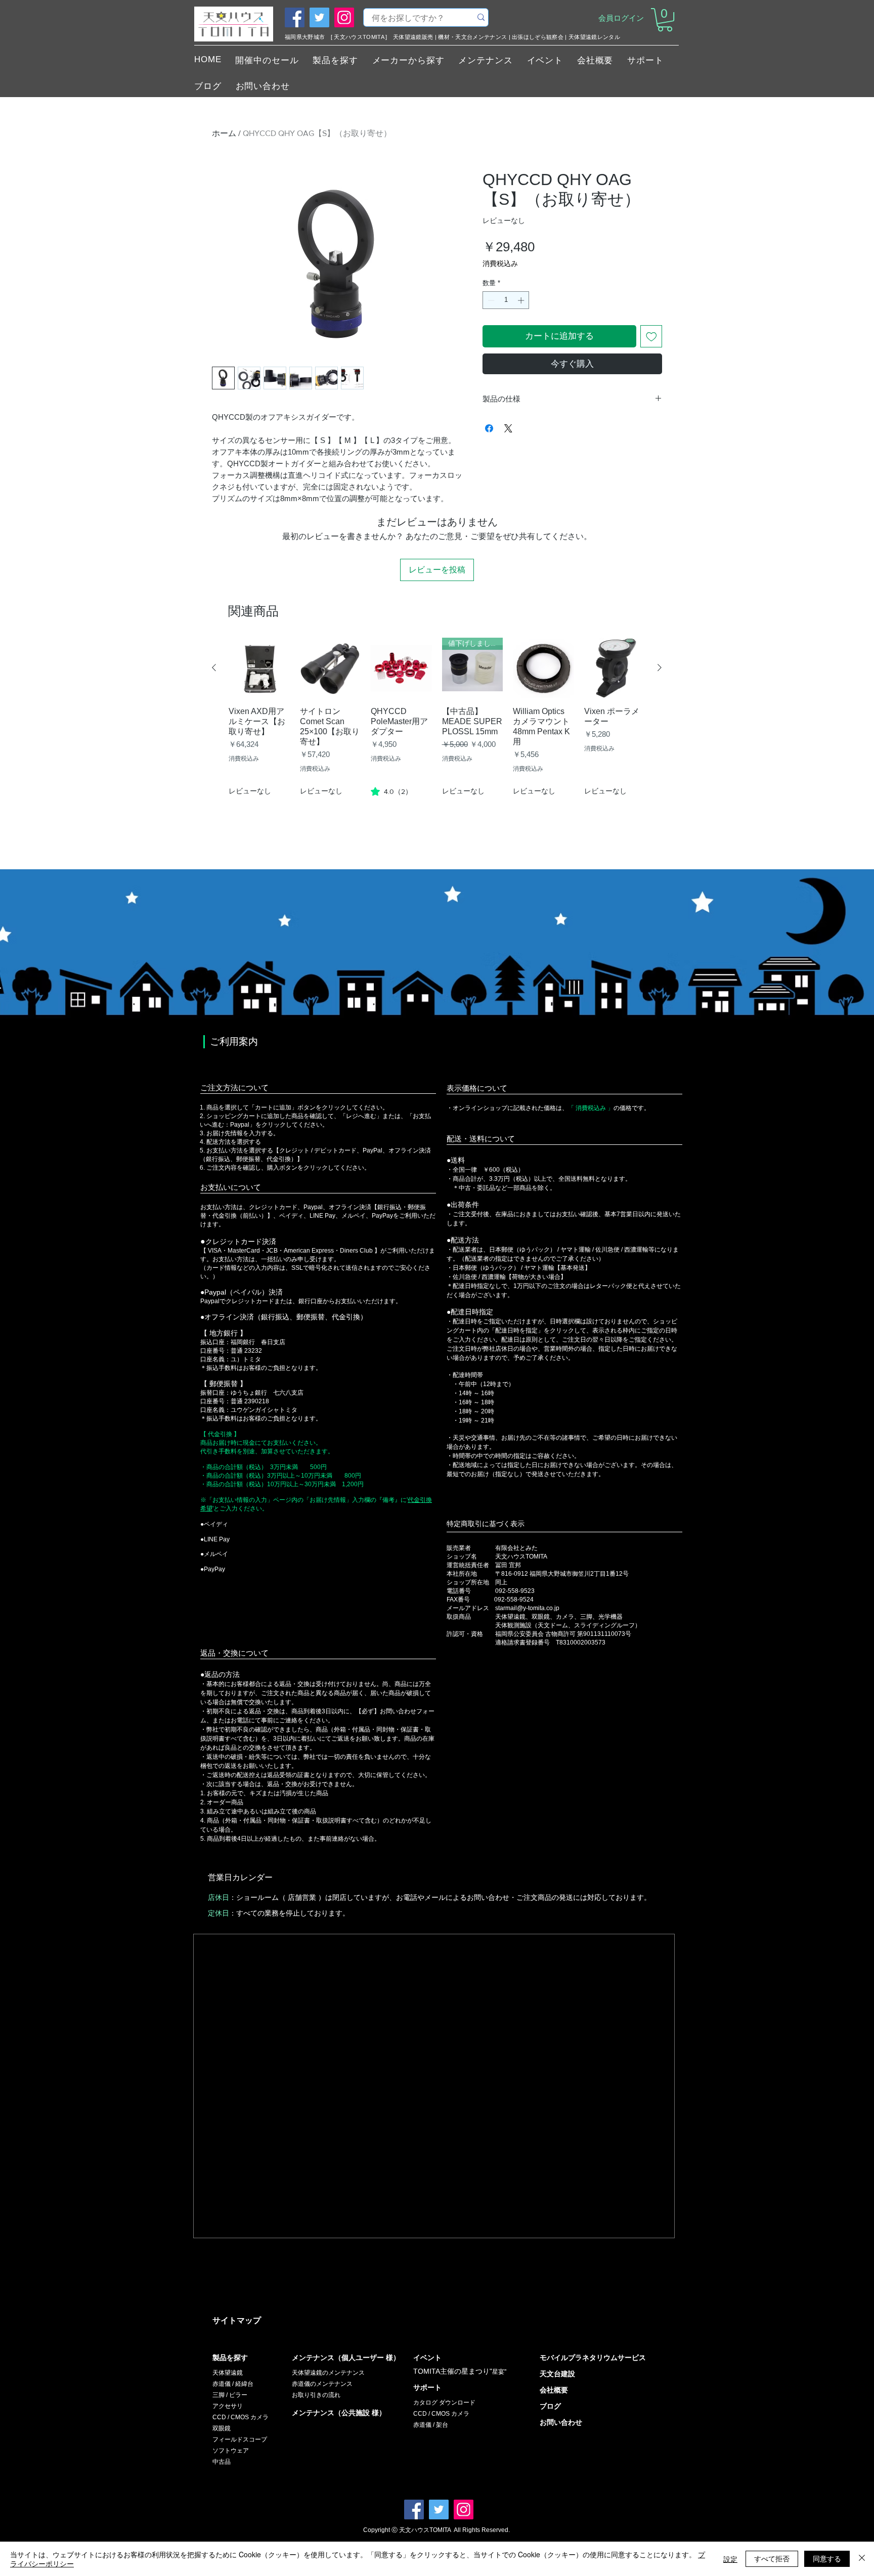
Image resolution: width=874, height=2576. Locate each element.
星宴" (499, 2372)
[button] (665, 20)
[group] (437, 736)
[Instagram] (344, 17)
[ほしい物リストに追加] (651, 336)
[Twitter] (319, 17)
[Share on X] (508, 428)
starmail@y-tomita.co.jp (527, 1608)
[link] (391, 791)
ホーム (224, 133)
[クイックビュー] (259, 668)
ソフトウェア (231, 2451)
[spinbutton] (506, 300)
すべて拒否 (772, 2558)
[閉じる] (862, 2559)
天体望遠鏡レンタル (594, 37)
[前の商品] (214, 668)
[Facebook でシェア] (489, 428)
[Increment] (522, 300)
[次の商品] (660, 668)
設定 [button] (730, 2559)
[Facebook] (295, 17)
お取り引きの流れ (316, 2395)
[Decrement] (490, 300)
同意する (827, 2558)
